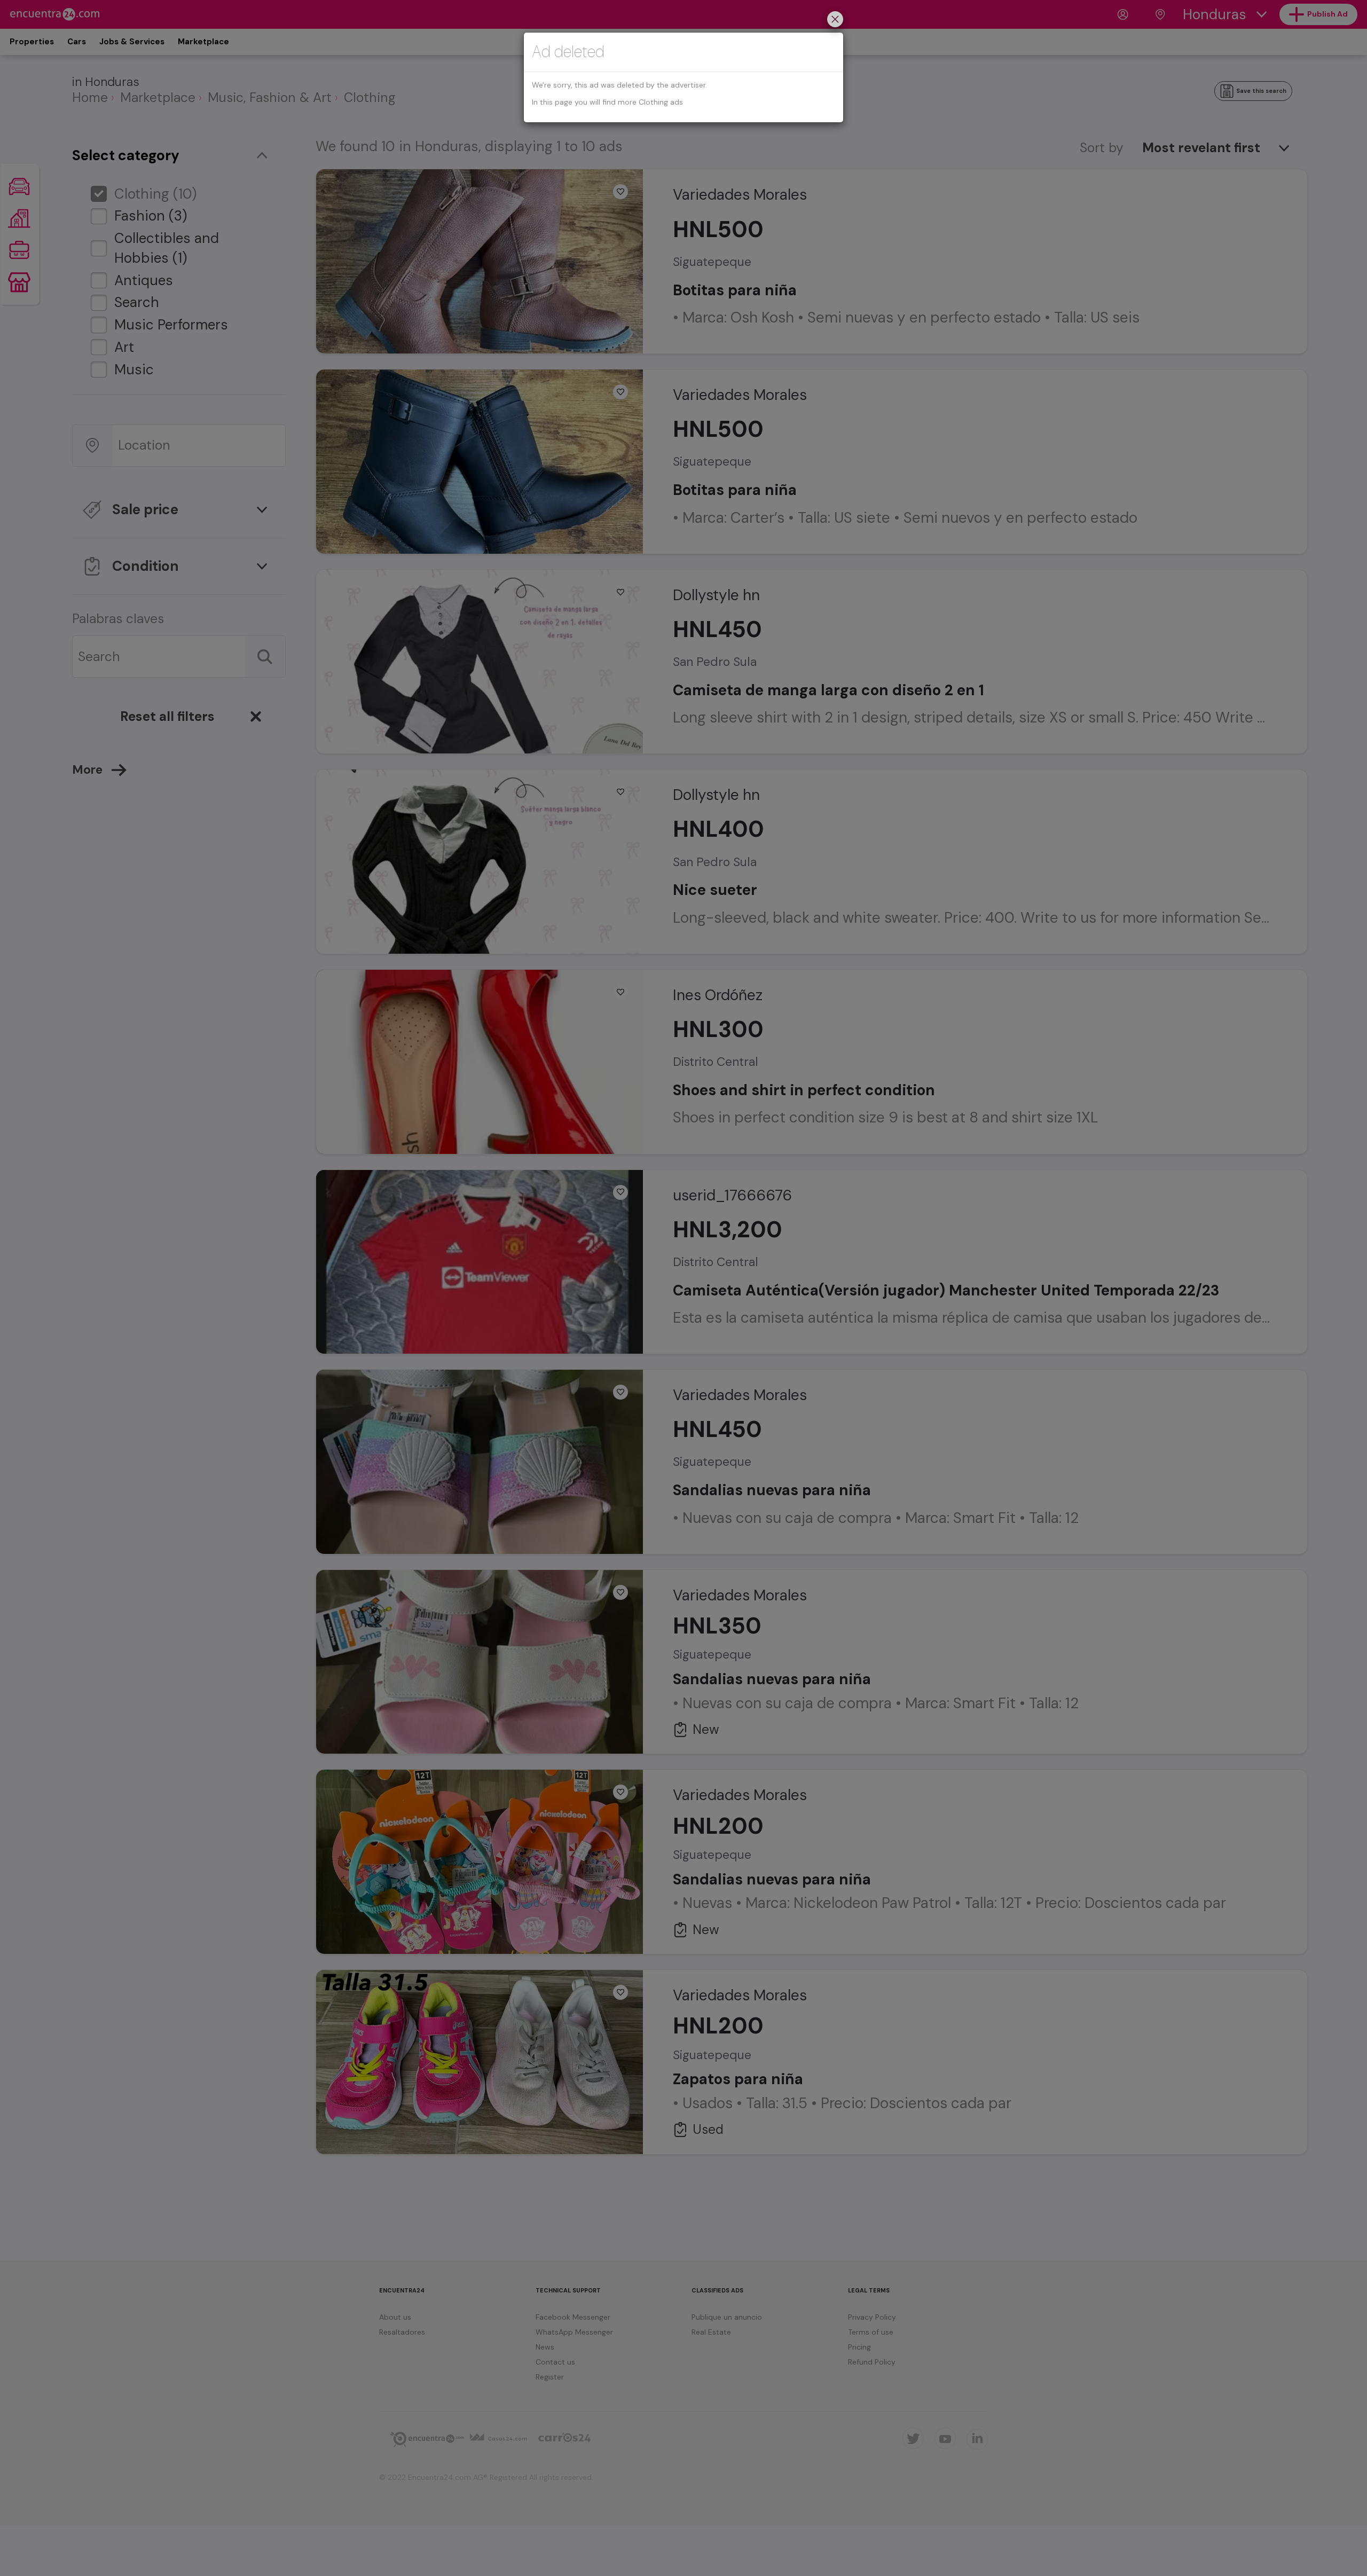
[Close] (835, 21)
